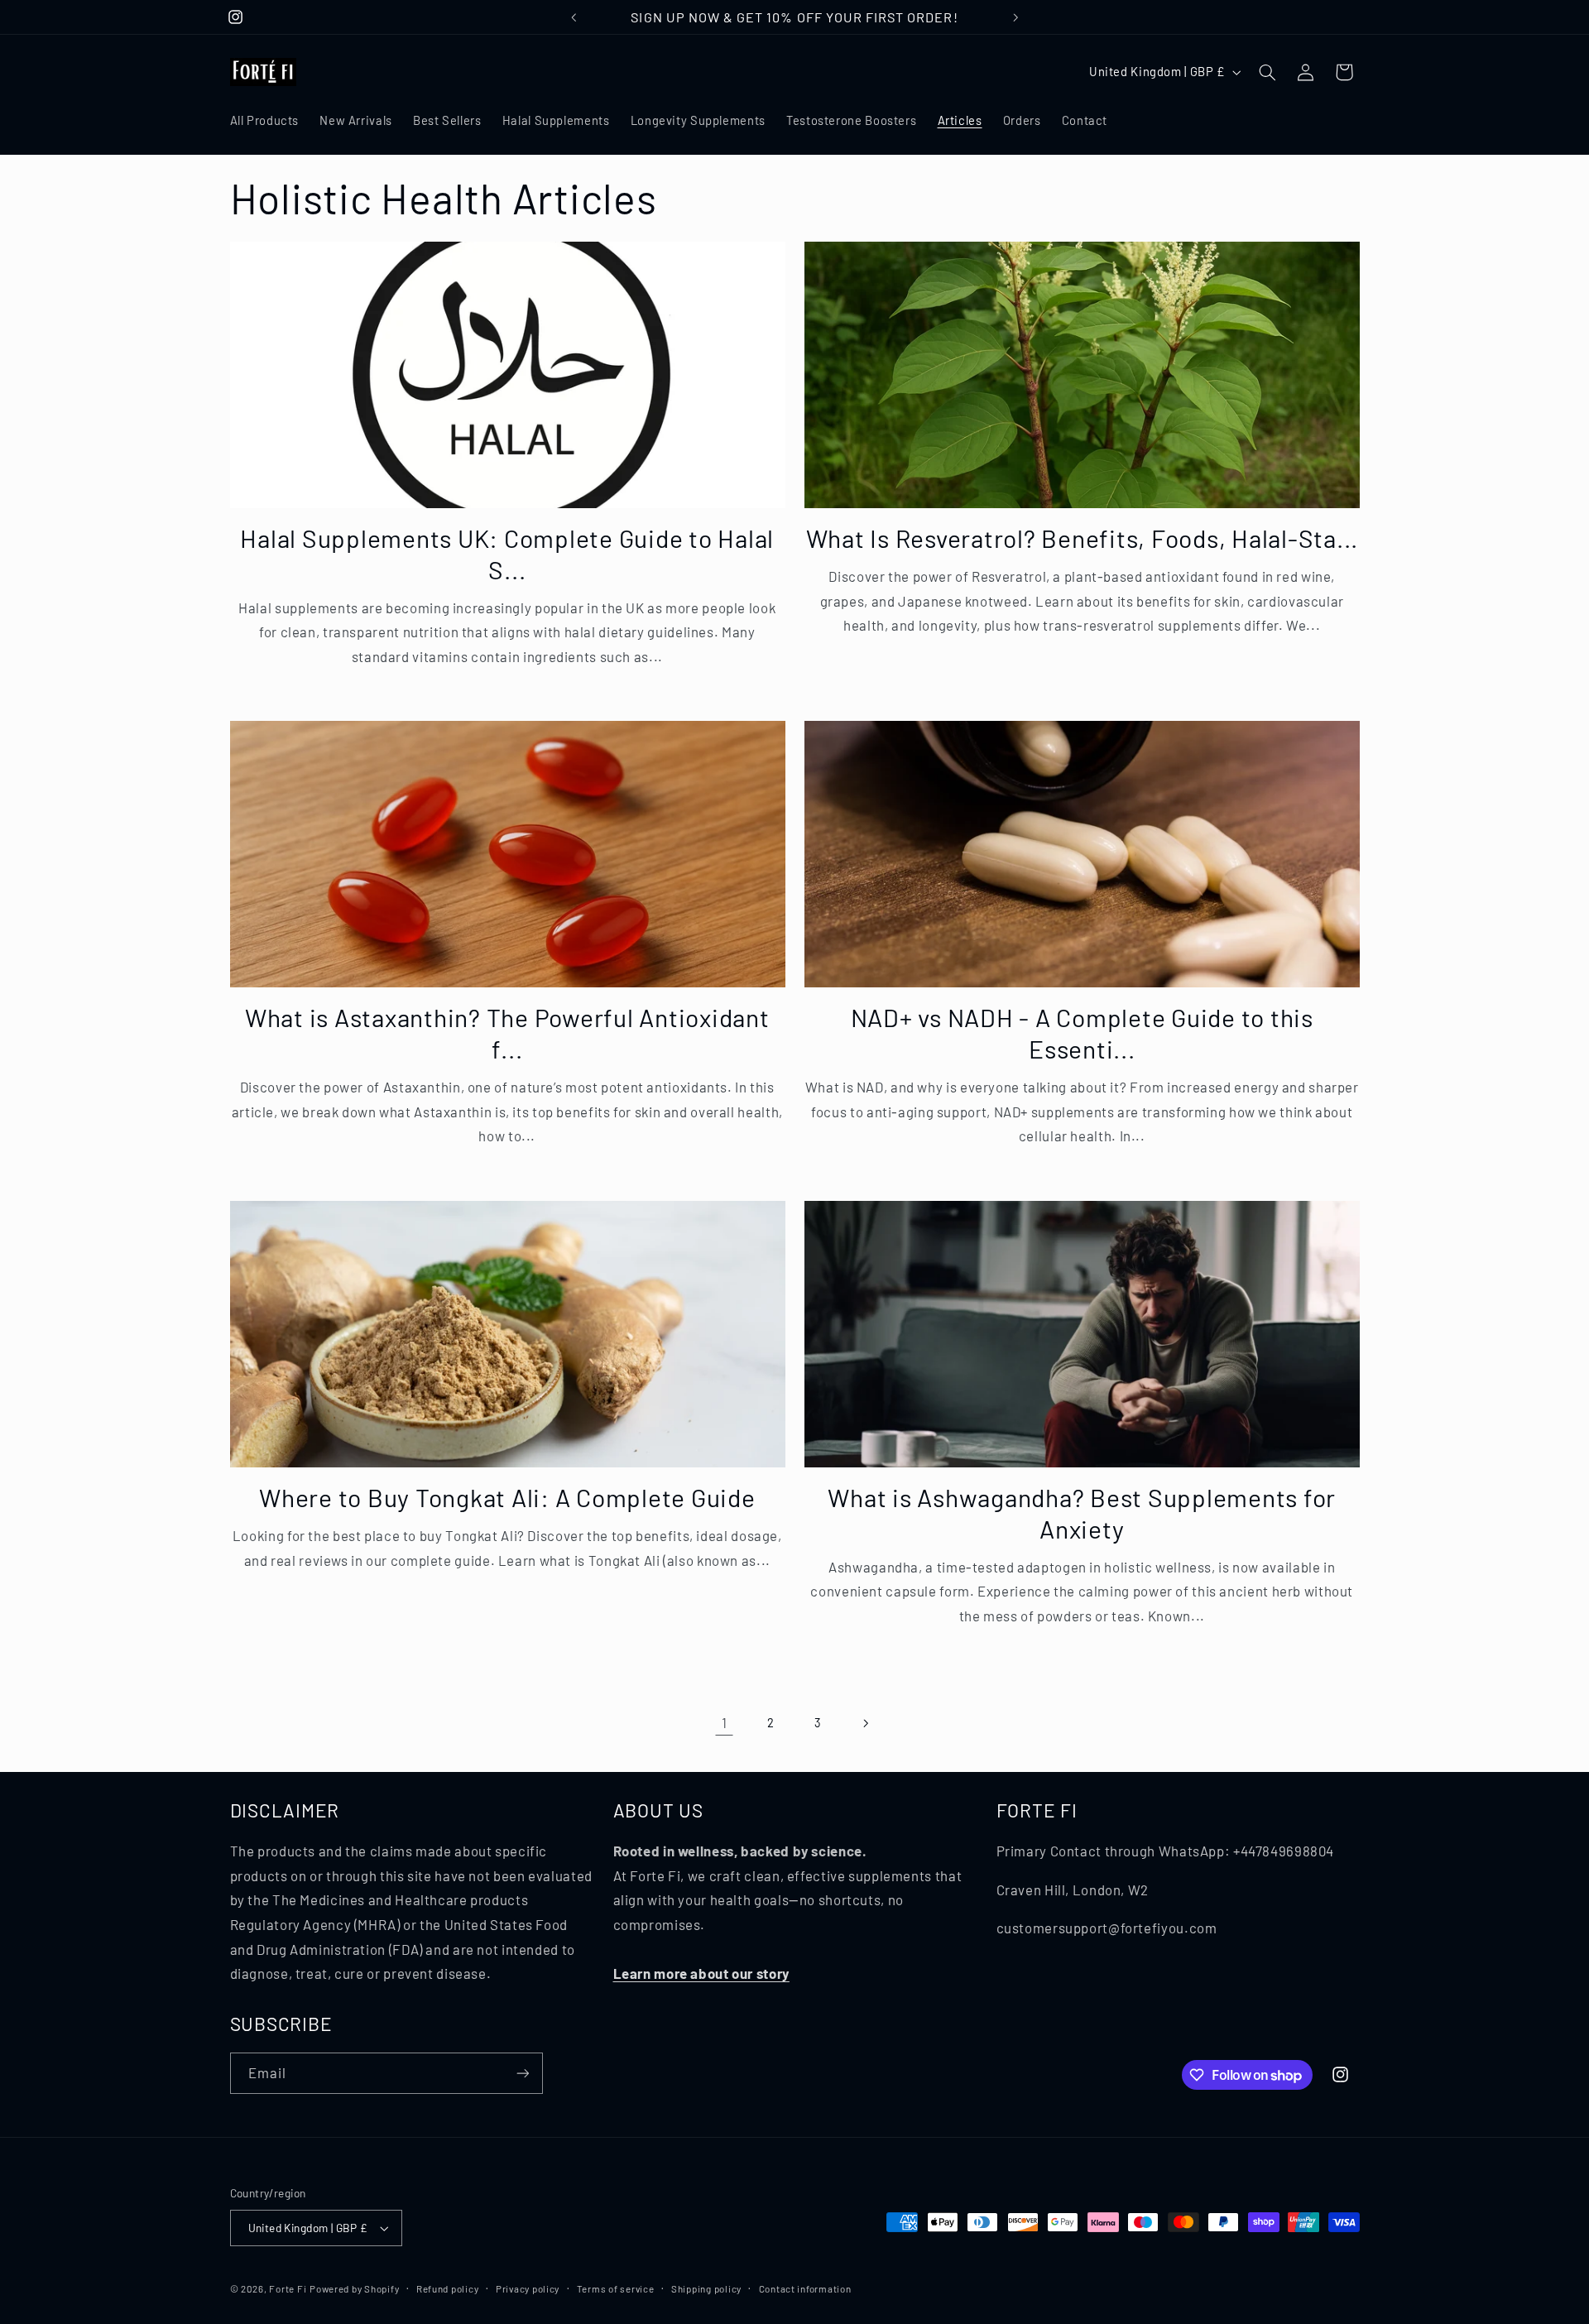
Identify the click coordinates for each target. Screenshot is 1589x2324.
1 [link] (725, 1722)
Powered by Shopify (354, 2288)
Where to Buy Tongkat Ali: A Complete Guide (507, 1497)
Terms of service (616, 2288)
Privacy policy (528, 2288)
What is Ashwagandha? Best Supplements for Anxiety (1082, 1513)
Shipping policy (706, 2288)
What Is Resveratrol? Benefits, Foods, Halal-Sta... (1083, 538)
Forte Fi (288, 2288)
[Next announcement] (1015, 17)
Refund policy (448, 2288)
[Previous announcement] (574, 17)
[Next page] (865, 1723)
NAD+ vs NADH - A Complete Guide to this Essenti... (1082, 1033)
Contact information (805, 2288)
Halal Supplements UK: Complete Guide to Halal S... (507, 554)
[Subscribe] (522, 2073)
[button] (1267, 72)
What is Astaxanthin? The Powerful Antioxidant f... (507, 1033)
